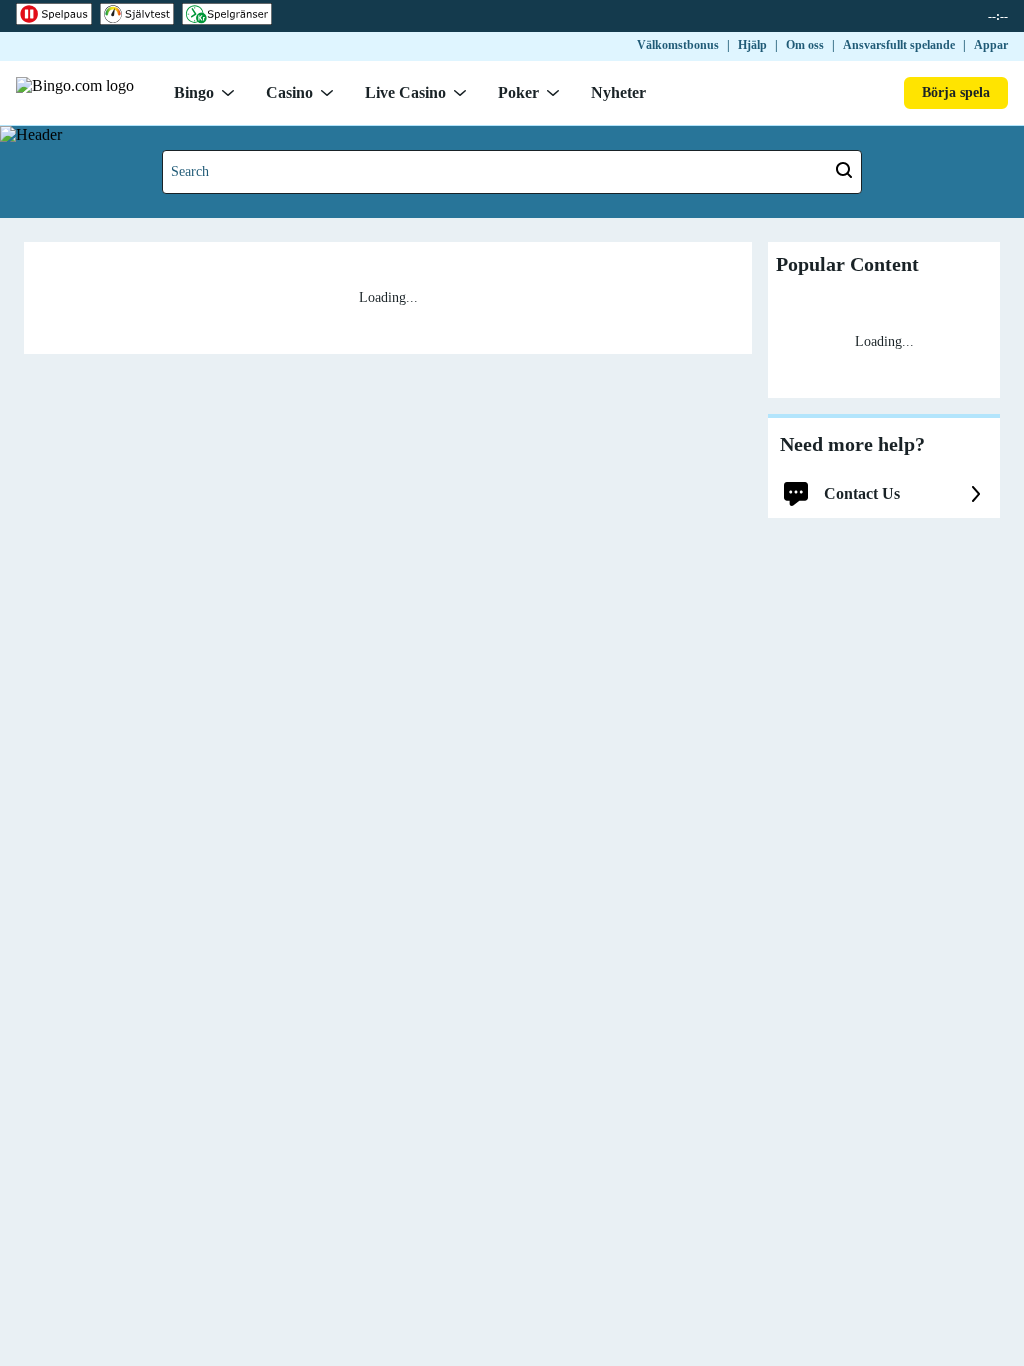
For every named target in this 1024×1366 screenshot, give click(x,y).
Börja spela (956, 92)
